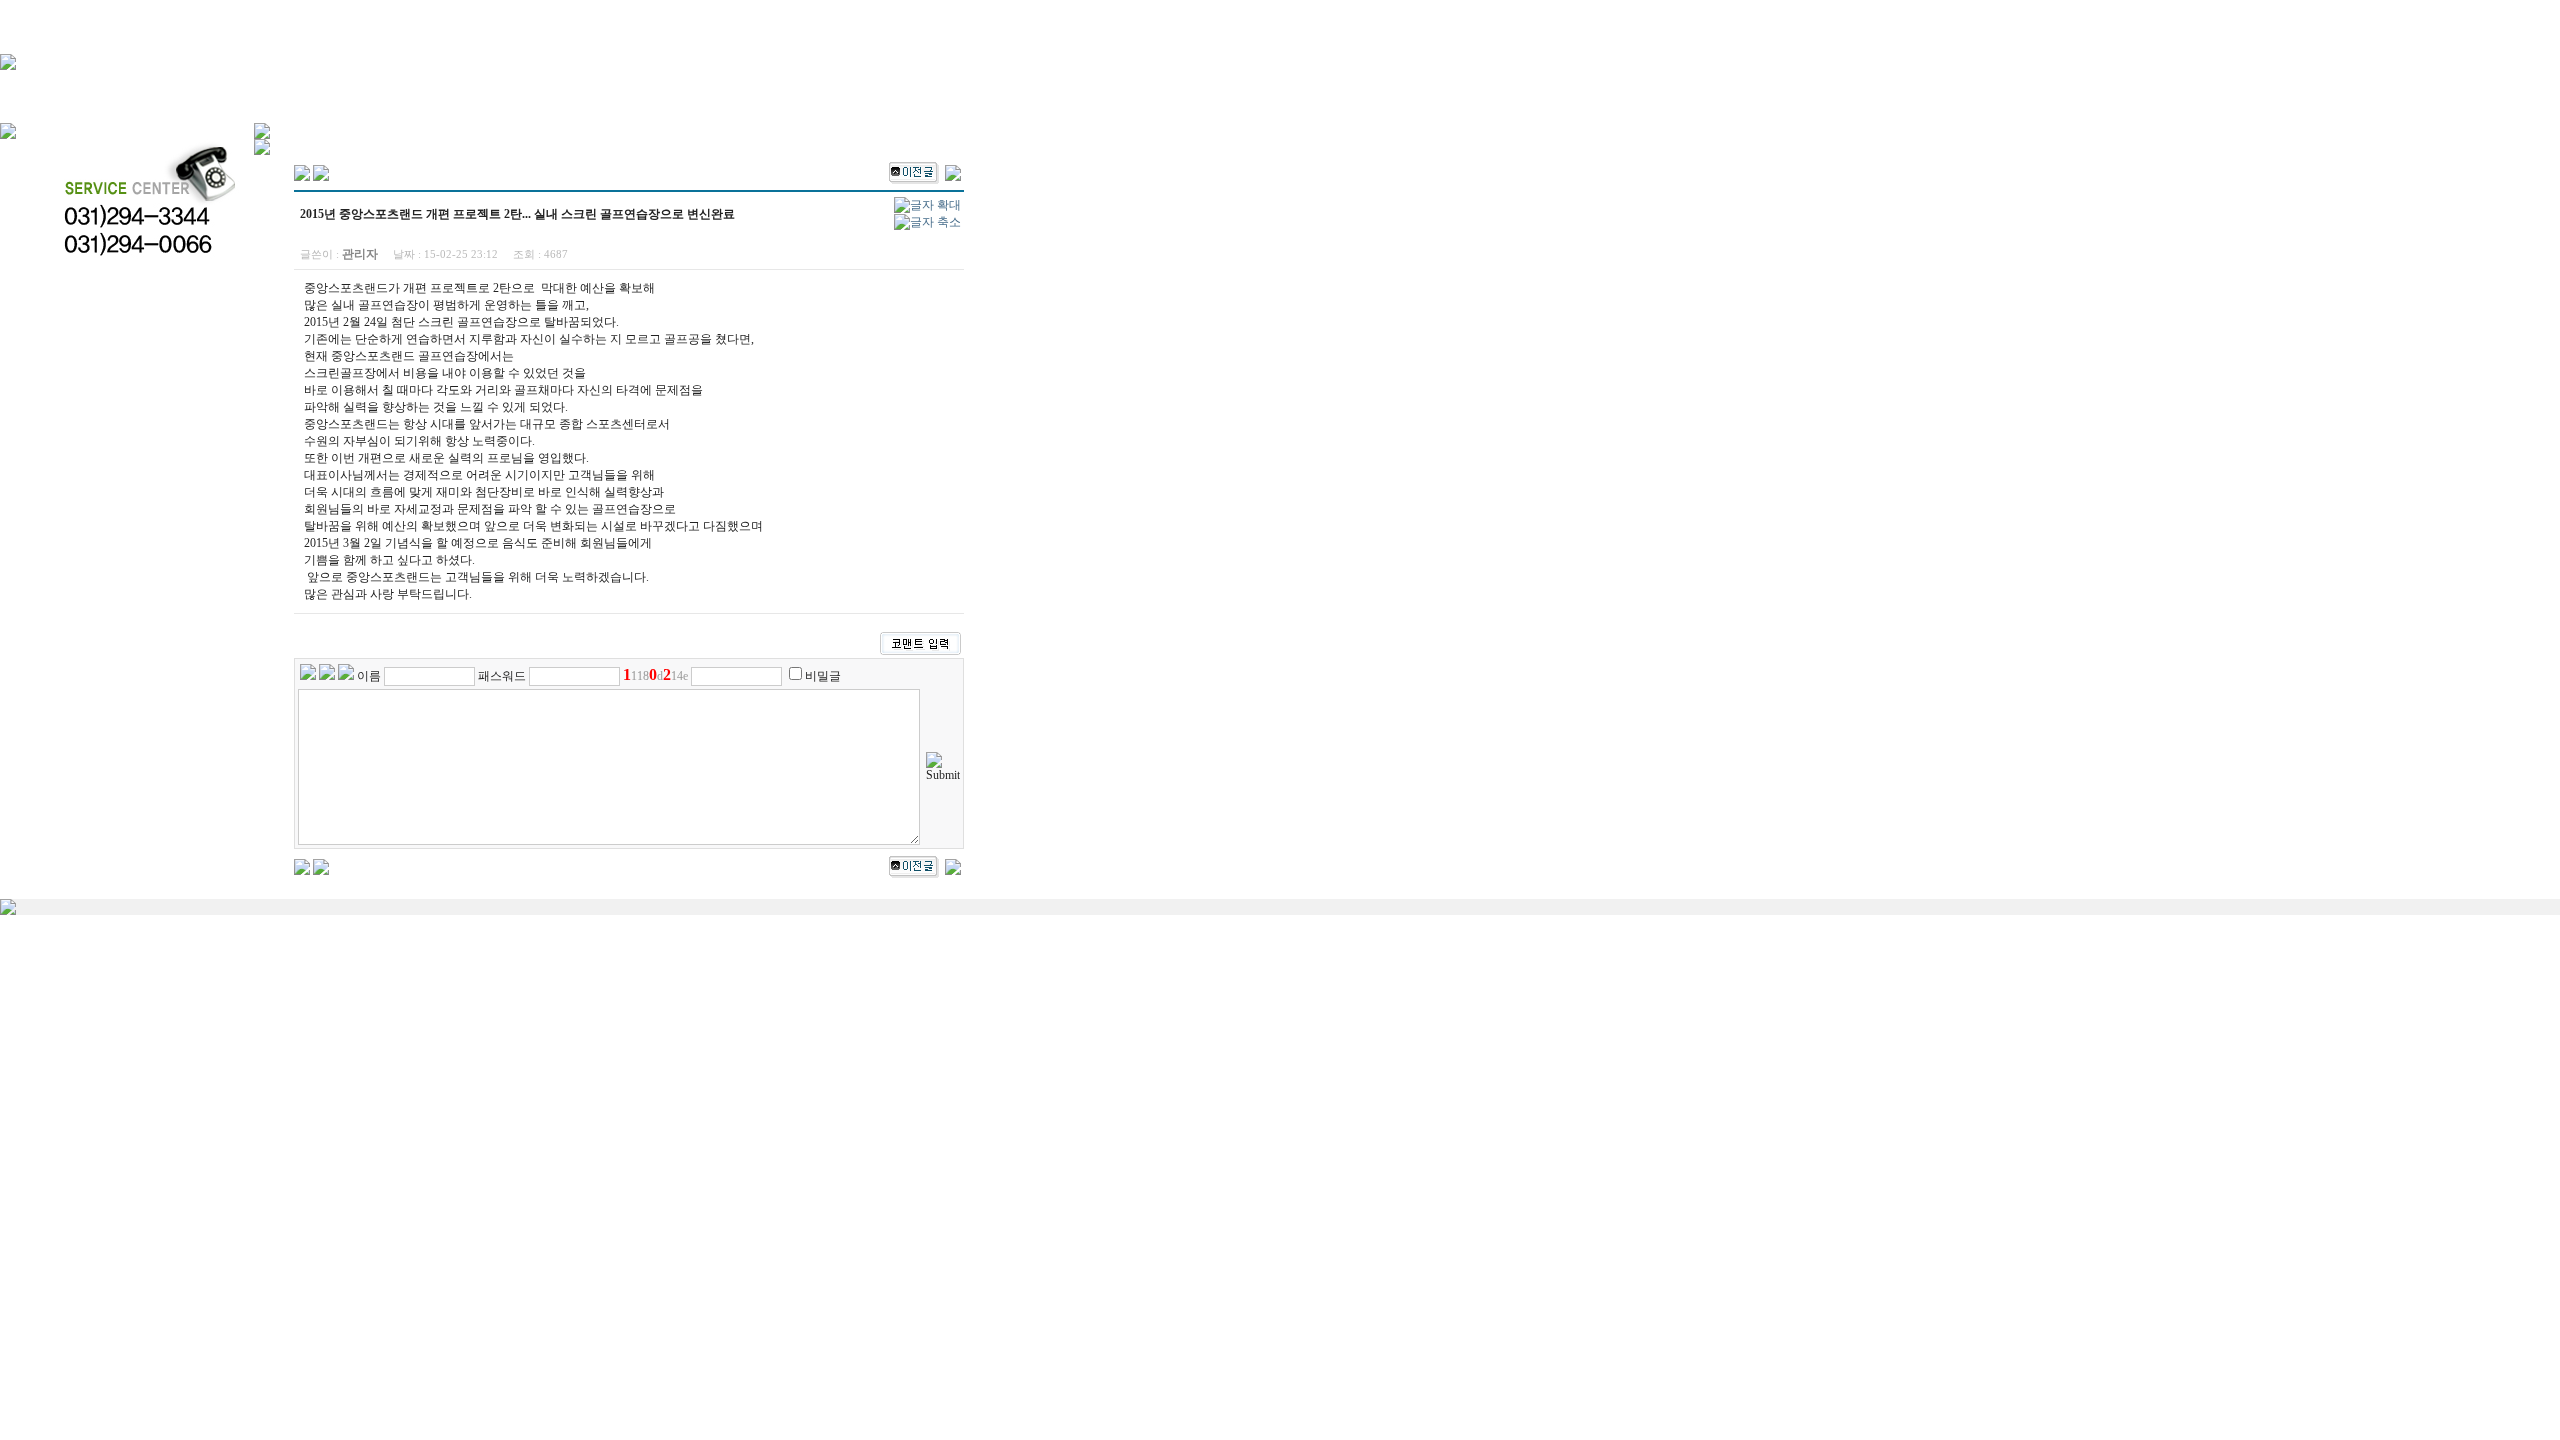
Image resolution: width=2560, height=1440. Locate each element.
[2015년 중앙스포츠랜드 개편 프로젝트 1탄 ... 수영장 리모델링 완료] (953, 171)
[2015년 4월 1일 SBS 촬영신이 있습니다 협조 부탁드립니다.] (914, 171)
